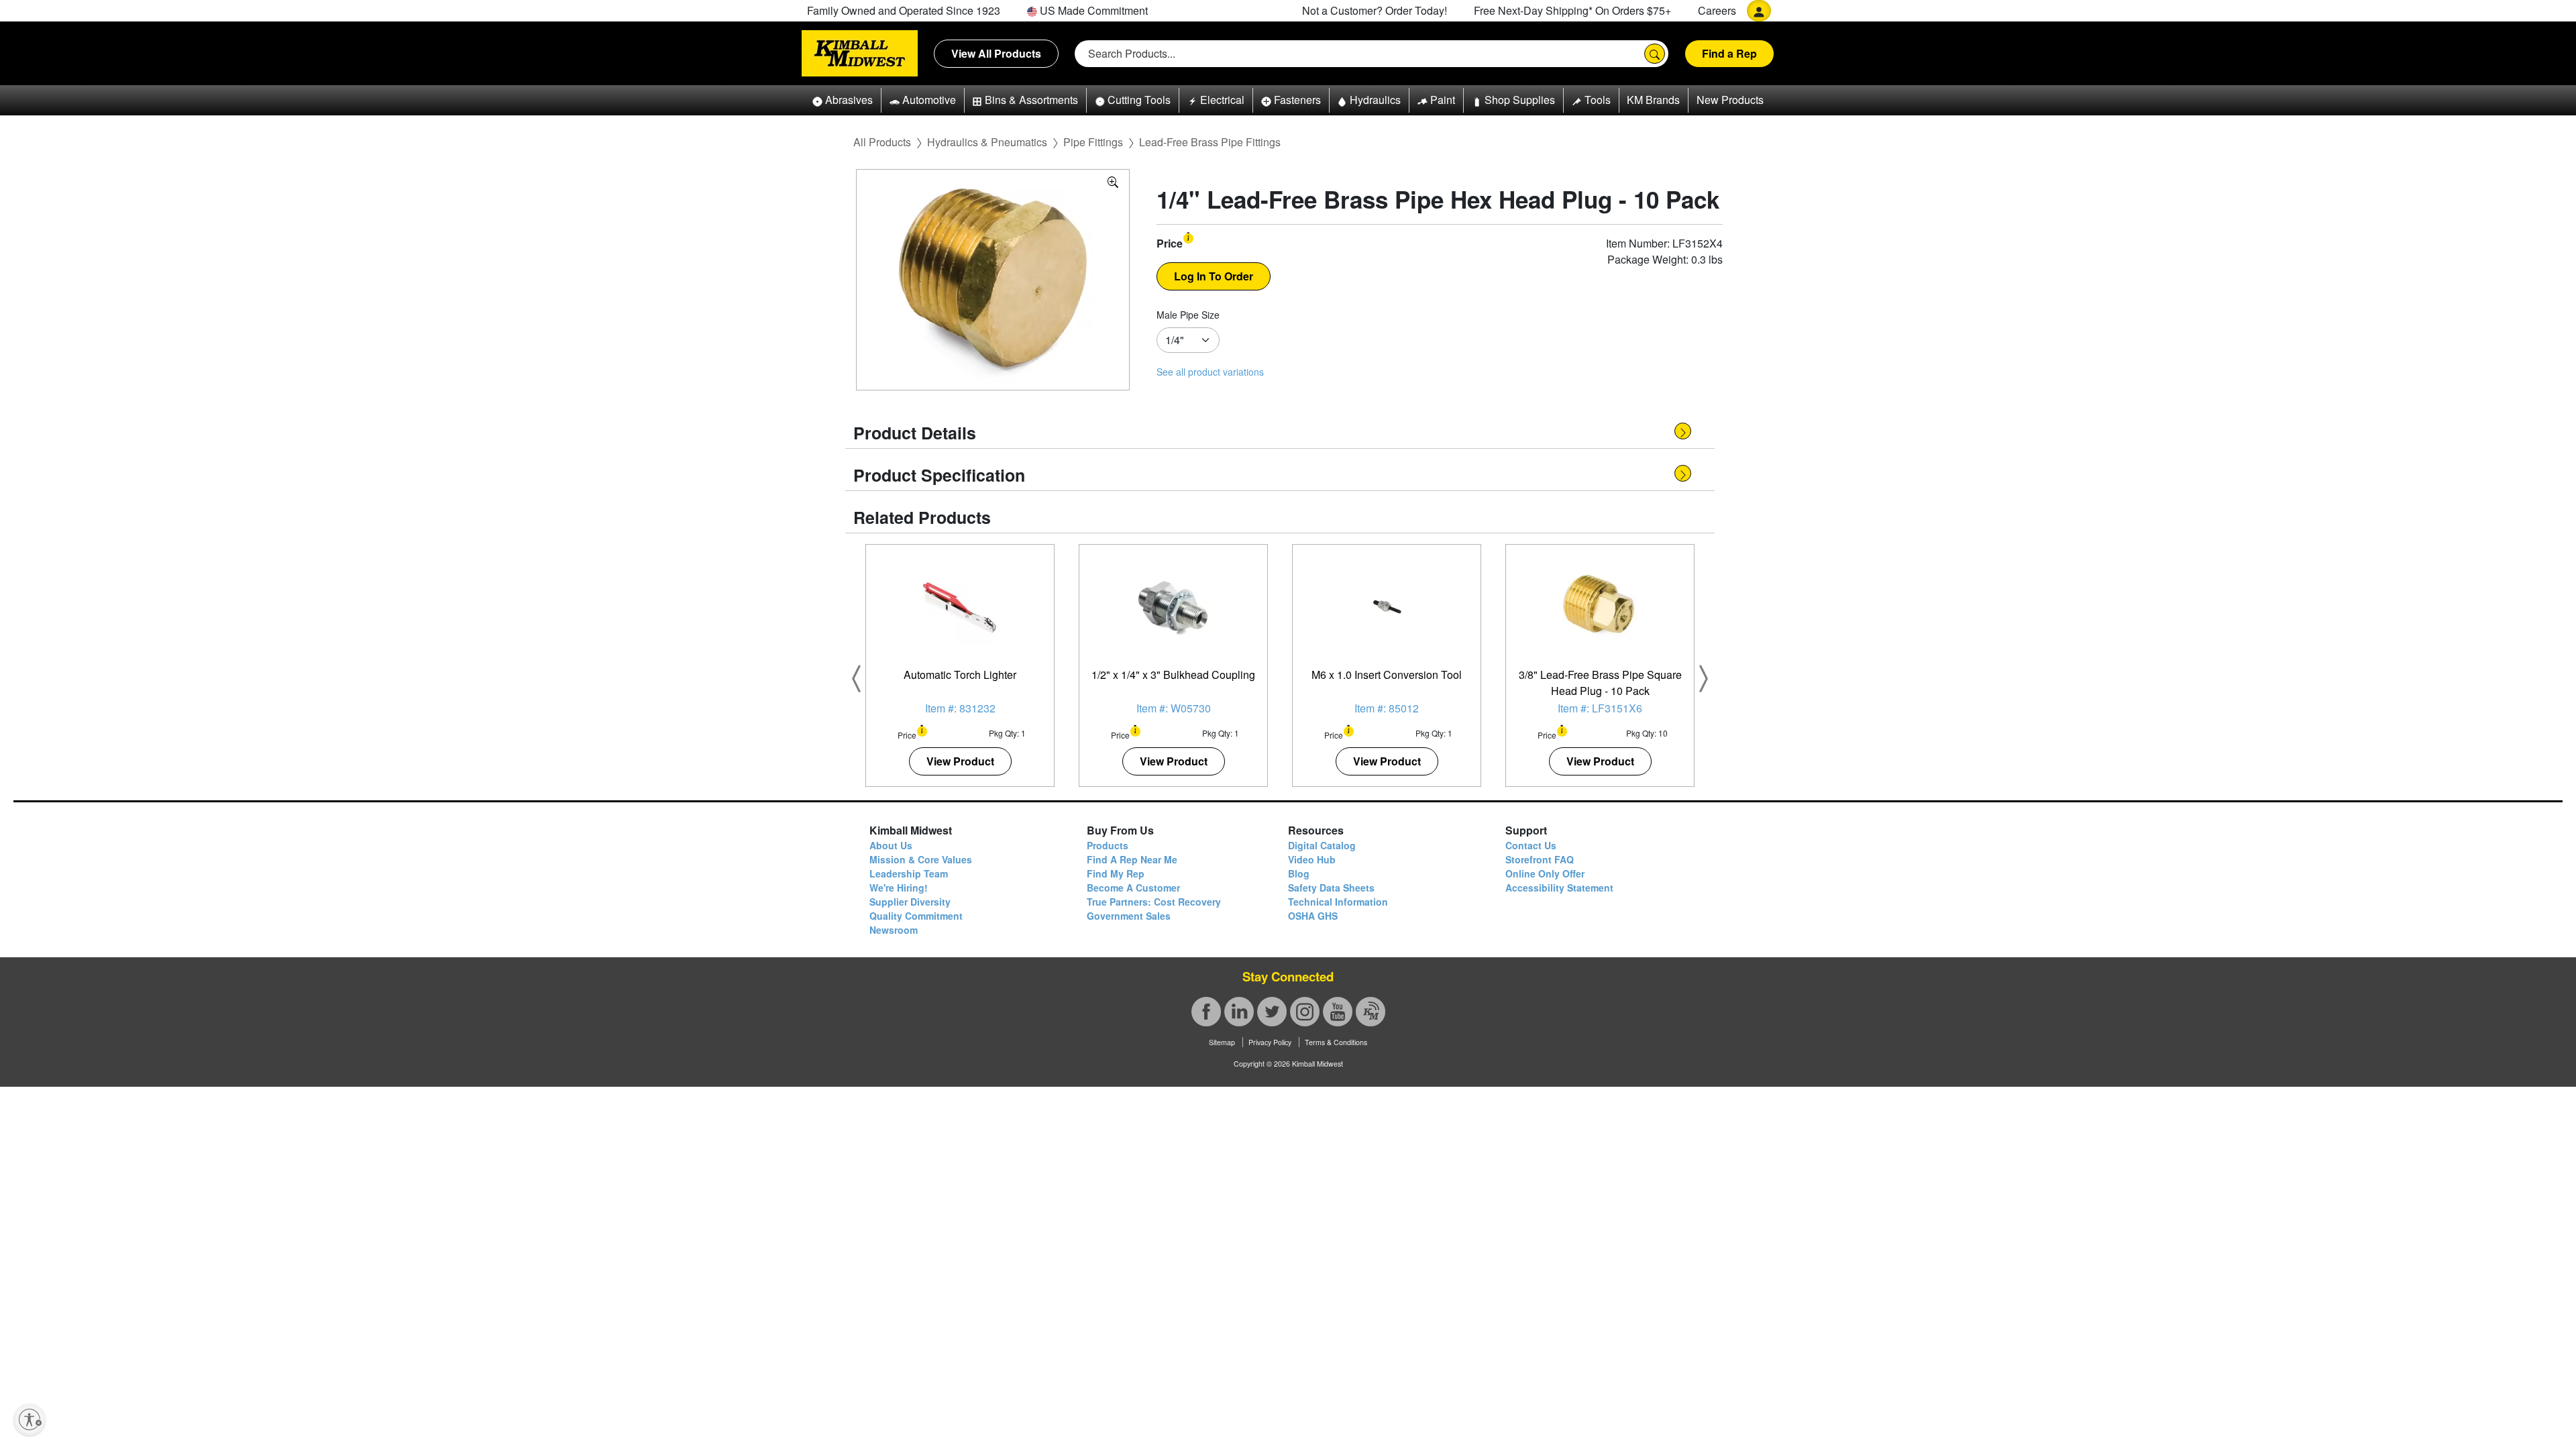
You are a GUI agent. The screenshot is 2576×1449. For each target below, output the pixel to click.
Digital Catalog (1322, 845)
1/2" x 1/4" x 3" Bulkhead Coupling (1173, 675)
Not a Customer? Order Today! (1375, 10)
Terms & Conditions (1336, 1042)
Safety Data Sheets (1331, 888)
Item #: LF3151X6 (1600, 708)
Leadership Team (909, 873)
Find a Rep (1729, 53)
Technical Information (1338, 902)
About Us (891, 845)
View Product (960, 761)
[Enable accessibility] (30, 1419)
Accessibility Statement (1559, 888)
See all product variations (1210, 372)
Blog (1299, 873)
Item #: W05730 (1174, 708)
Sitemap (1222, 1042)
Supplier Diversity (910, 902)
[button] (843, 100)
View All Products (996, 53)
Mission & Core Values (921, 859)
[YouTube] (1338, 1012)
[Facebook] (1206, 1012)
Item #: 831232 (960, 708)
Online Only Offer (1545, 873)
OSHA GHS (1313, 916)
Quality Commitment (916, 916)
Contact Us (1531, 845)
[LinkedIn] (1239, 1012)
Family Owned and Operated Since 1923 (904, 10)
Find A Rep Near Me (1132, 859)
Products (1108, 845)
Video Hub (1312, 859)
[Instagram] (1305, 1012)
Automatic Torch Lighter (960, 675)
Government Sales (1129, 916)
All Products (882, 142)
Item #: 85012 (1387, 708)
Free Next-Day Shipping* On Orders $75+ (1572, 10)
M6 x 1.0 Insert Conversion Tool (1387, 675)
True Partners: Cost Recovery (1154, 902)
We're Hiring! (899, 888)
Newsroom (894, 930)
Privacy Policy (1270, 1042)
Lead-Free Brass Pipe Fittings (1210, 142)
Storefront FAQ (1540, 859)
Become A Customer (1133, 888)
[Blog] (1371, 1012)
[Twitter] (1272, 1012)
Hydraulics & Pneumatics (987, 142)
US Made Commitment (1092, 10)
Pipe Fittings (1093, 142)
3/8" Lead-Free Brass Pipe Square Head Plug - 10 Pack (1600, 683)
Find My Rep (1116, 873)
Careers (1717, 10)
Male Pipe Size (1188, 315)
